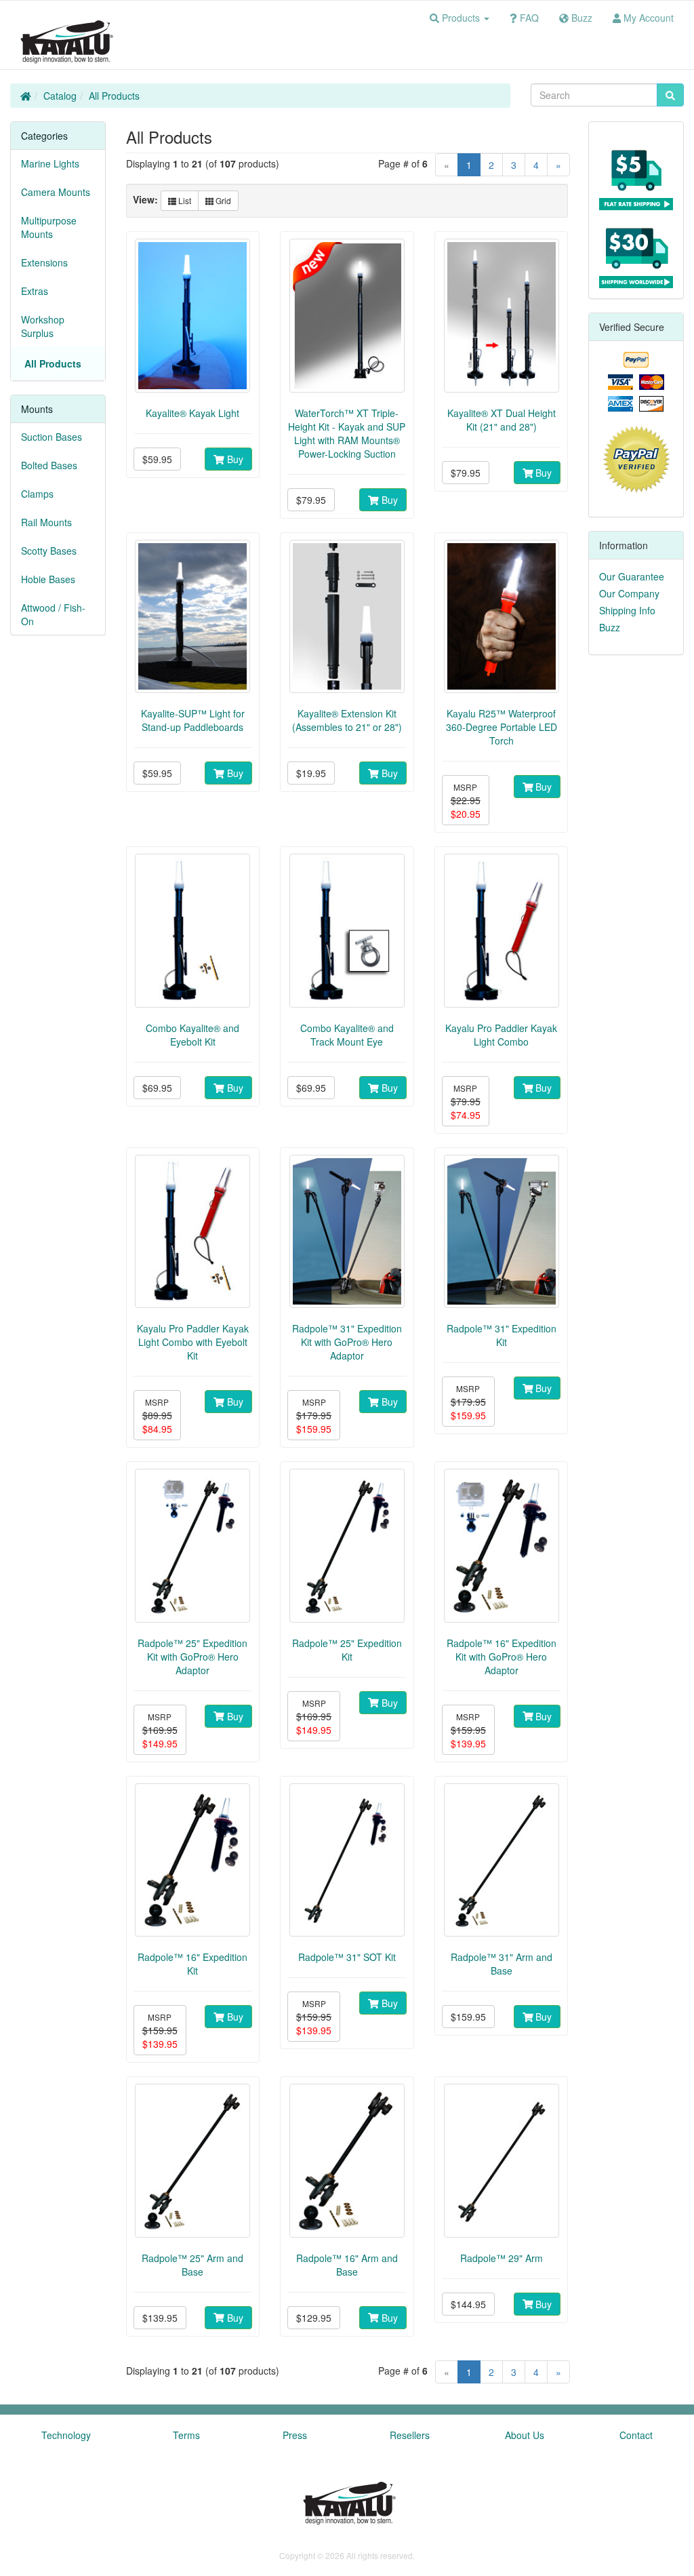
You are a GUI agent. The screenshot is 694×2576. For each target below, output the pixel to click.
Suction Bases (52, 437)
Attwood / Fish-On (53, 614)
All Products (114, 96)
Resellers (410, 2435)
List (184, 200)
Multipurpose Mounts (49, 227)
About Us (525, 2435)
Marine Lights (50, 163)
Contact (636, 2435)
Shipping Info (627, 610)
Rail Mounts (46, 522)
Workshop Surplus (43, 326)
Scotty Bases (49, 551)
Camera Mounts (56, 192)
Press (295, 2435)
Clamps (37, 494)
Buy (234, 459)
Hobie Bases (48, 579)
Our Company (629, 593)
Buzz (610, 627)
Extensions (44, 262)
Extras (35, 291)
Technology (66, 2435)
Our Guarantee (632, 576)
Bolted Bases (49, 465)
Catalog (60, 96)
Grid (222, 200)
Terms (186, 2435)
